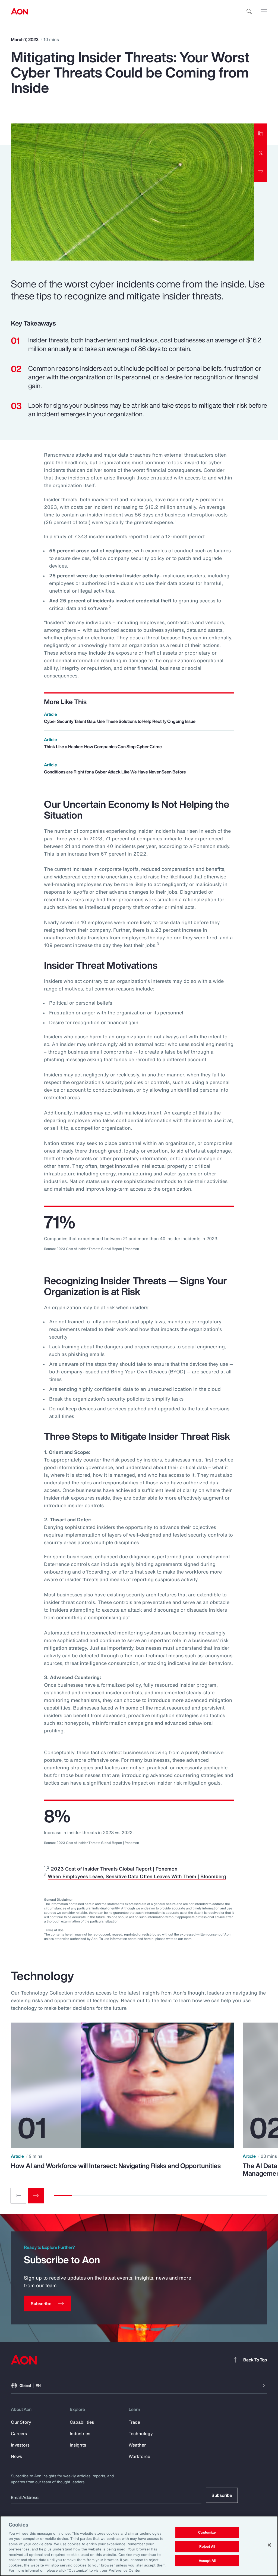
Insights (78, 2445)
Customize (207, 2533)
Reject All (207, 2546)
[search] (249, 11)
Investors (20, 2445)
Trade (134, 2422)
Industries (80, 2433)
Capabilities (82, 2422)
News (16, 2456)
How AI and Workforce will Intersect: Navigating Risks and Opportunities (116, 2166)
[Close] (269, 2545)
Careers (19, 2433)
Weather (137, 2445)
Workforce (139, 2456)
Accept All (207, 2561)
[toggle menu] (264, 11)
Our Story (21, 2422)
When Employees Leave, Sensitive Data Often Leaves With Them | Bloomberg (137, 1876)
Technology (141, 2433)
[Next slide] (36, 2196)
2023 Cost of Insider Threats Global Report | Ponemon (114, 1869)
